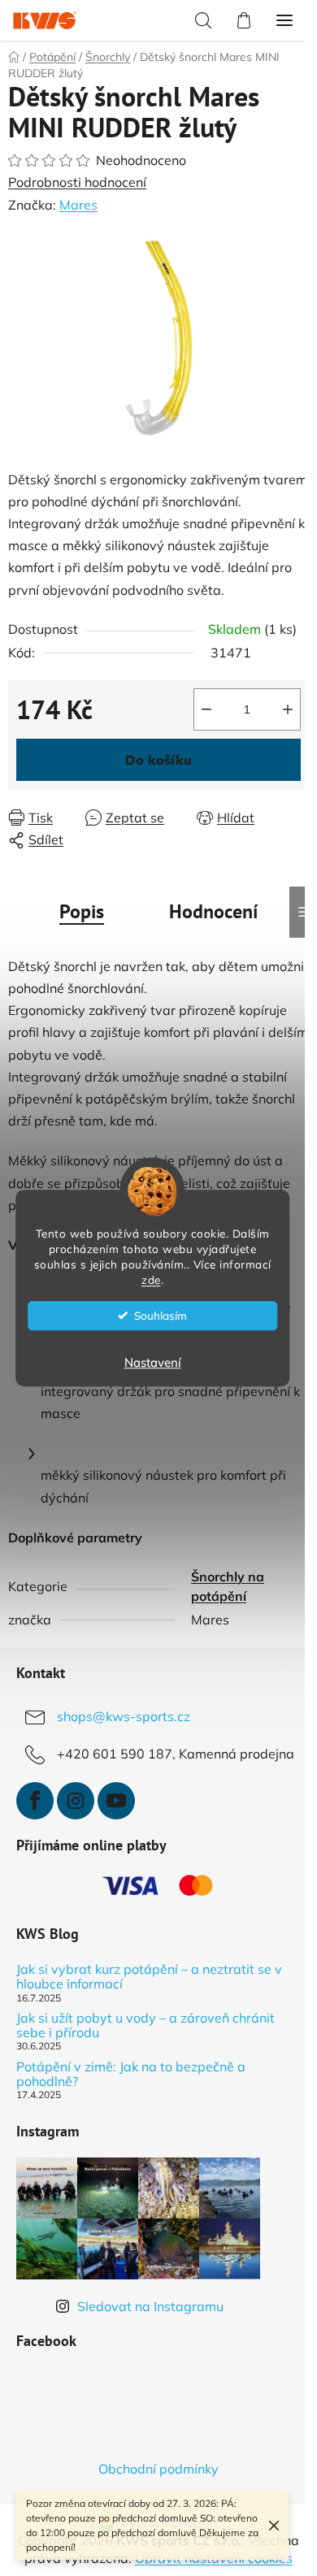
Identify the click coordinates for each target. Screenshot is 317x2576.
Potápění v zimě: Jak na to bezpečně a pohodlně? (131, 2074)
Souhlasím (161, 1315)
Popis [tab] (82, 911)
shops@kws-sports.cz (124, 1716)
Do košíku (158, 760)
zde (151, 1279)
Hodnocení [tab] (213, 911)
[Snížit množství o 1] (206, 709)
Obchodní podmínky (158, 2469)
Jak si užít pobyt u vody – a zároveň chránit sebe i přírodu (145, 2025)
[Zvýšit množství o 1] (288, 709)
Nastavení (153, 1362)
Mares (78, 205)
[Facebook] (35, 1801)
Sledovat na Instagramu (150, 2306)
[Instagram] (76, 1801)
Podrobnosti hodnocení (77, 182)
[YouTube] (116, 1801)
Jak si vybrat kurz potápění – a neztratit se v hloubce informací (149, 1977)
